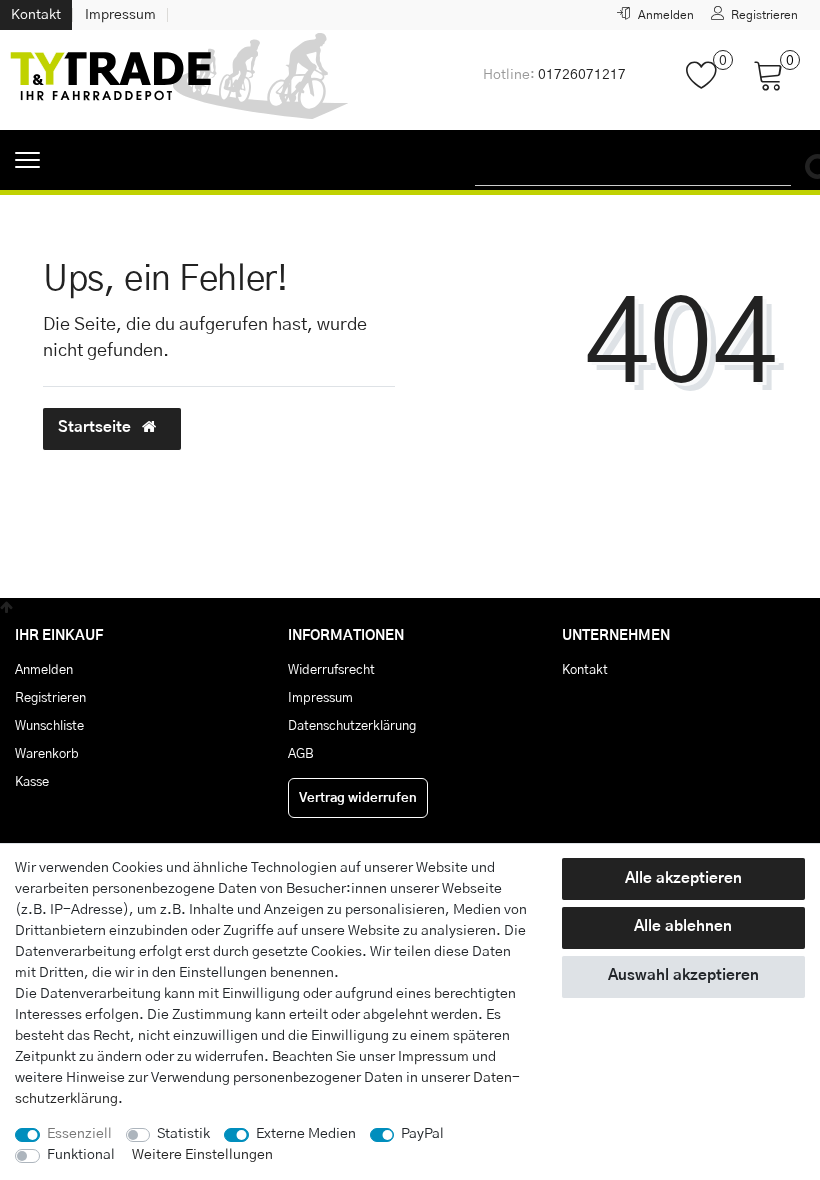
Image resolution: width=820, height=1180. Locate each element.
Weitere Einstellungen (202, 1155)
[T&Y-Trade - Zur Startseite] (180, 80)
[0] (709, 85)
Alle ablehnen (683, 926)
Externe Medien (306, 1134)
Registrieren (50, 698)
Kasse (32, 782)
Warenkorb (47, 754)
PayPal (422, 1134)
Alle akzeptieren (683, 878)
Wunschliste (49, 726)
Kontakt (36, 15)
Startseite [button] (96, 427)
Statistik (183, 1134)
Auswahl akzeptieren (683, 975)
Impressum (120, 15)
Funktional (81, 1155)
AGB (301, 754)
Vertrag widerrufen (358, 798)
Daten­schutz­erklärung (352, 726)
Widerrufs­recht (331, 670)
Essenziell (79, 1134)
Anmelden (44, 670)
